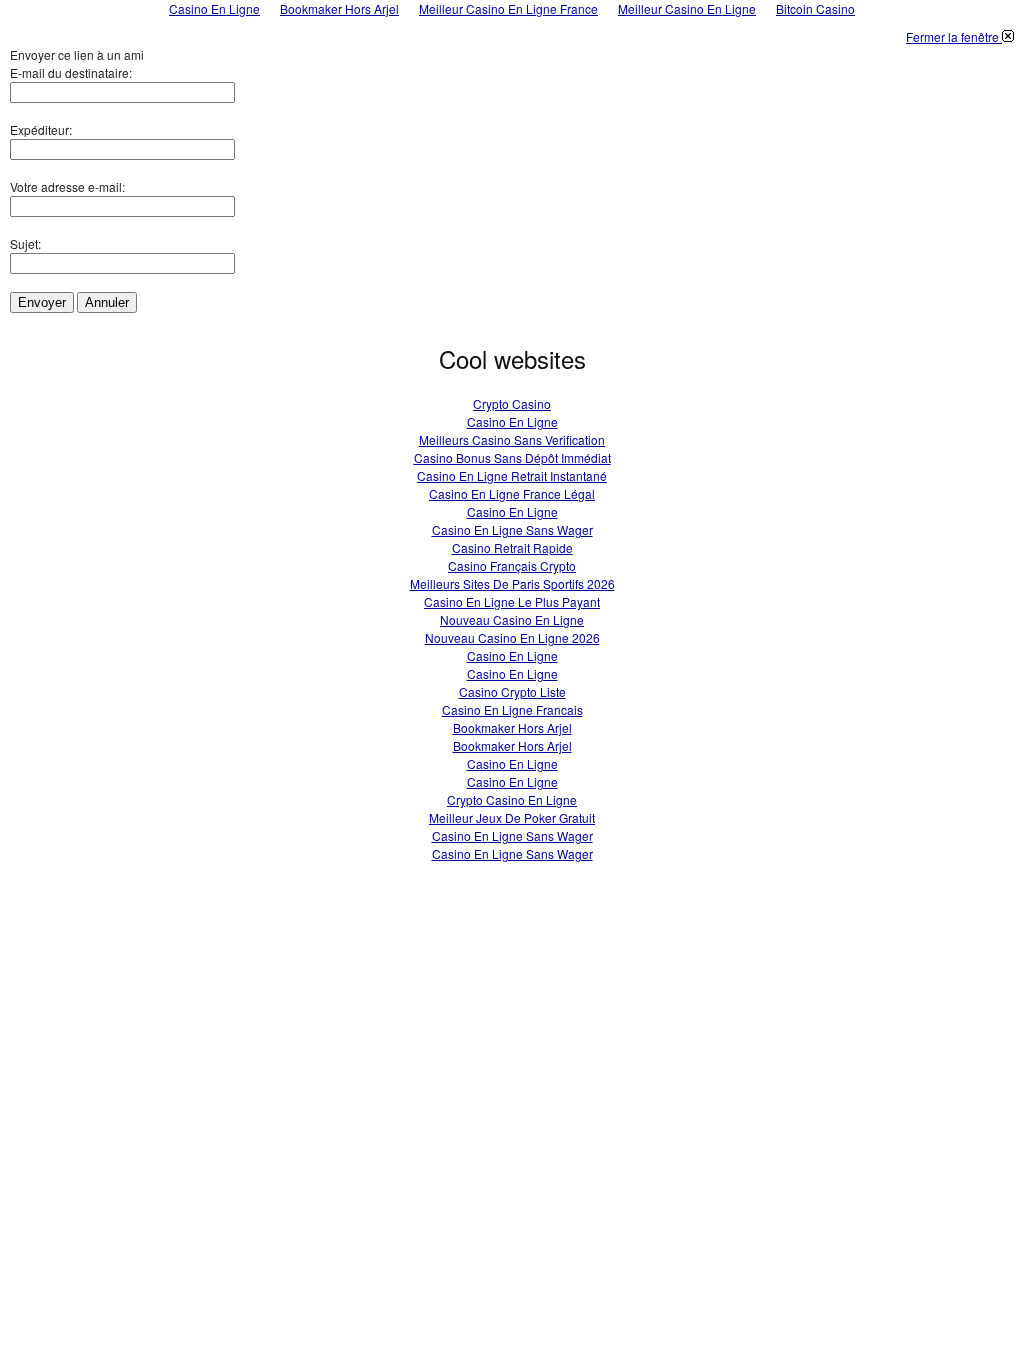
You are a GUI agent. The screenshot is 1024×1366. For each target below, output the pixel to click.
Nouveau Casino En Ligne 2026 (512, 637)
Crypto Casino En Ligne (512, 799)
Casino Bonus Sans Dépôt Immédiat (512, 457)
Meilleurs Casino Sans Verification (512, 439)
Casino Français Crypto (512, 565)
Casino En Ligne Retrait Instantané (512, 475)
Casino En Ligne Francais (512, 709)
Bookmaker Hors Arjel (512, 727)
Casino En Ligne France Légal (512, 493)
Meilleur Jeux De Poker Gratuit (512, 817)
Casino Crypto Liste (512, 691)
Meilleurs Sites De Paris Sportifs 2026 (512, 583)
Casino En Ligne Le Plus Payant (512, 601)
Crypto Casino (512, 403)
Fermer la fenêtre (954, 36)
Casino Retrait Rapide (512, 547)
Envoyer (42, 302)
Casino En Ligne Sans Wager (512, 529)
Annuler (107, 302)
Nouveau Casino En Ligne (512, 619)
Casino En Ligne (512, 421)
